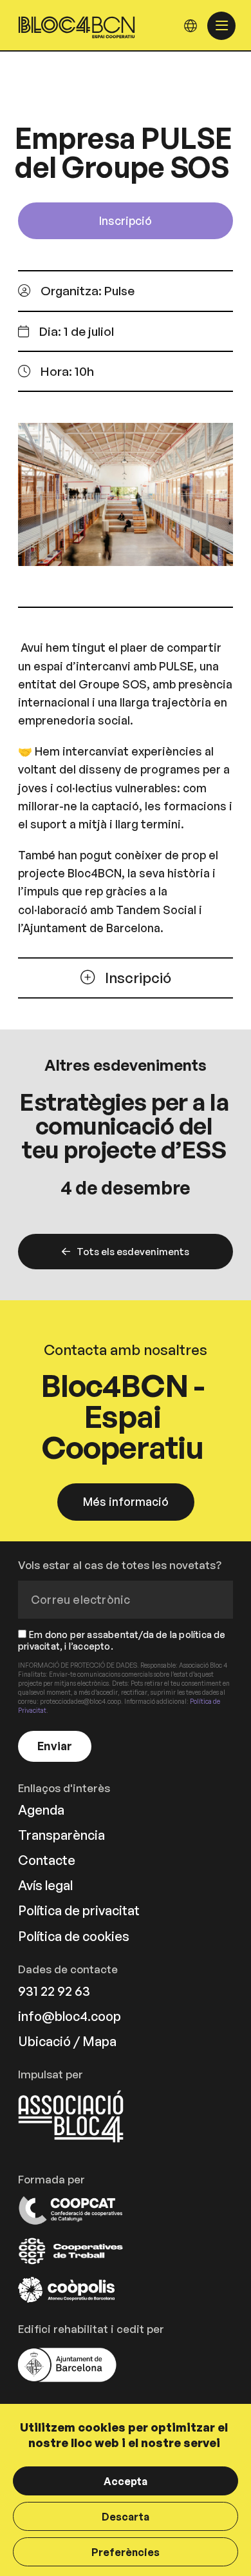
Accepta (126, 2481)
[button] (66, 332)
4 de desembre (126, 1187)
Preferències (126, 2552)
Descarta (126, 2517)
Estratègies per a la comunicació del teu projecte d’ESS (124, 1126)
